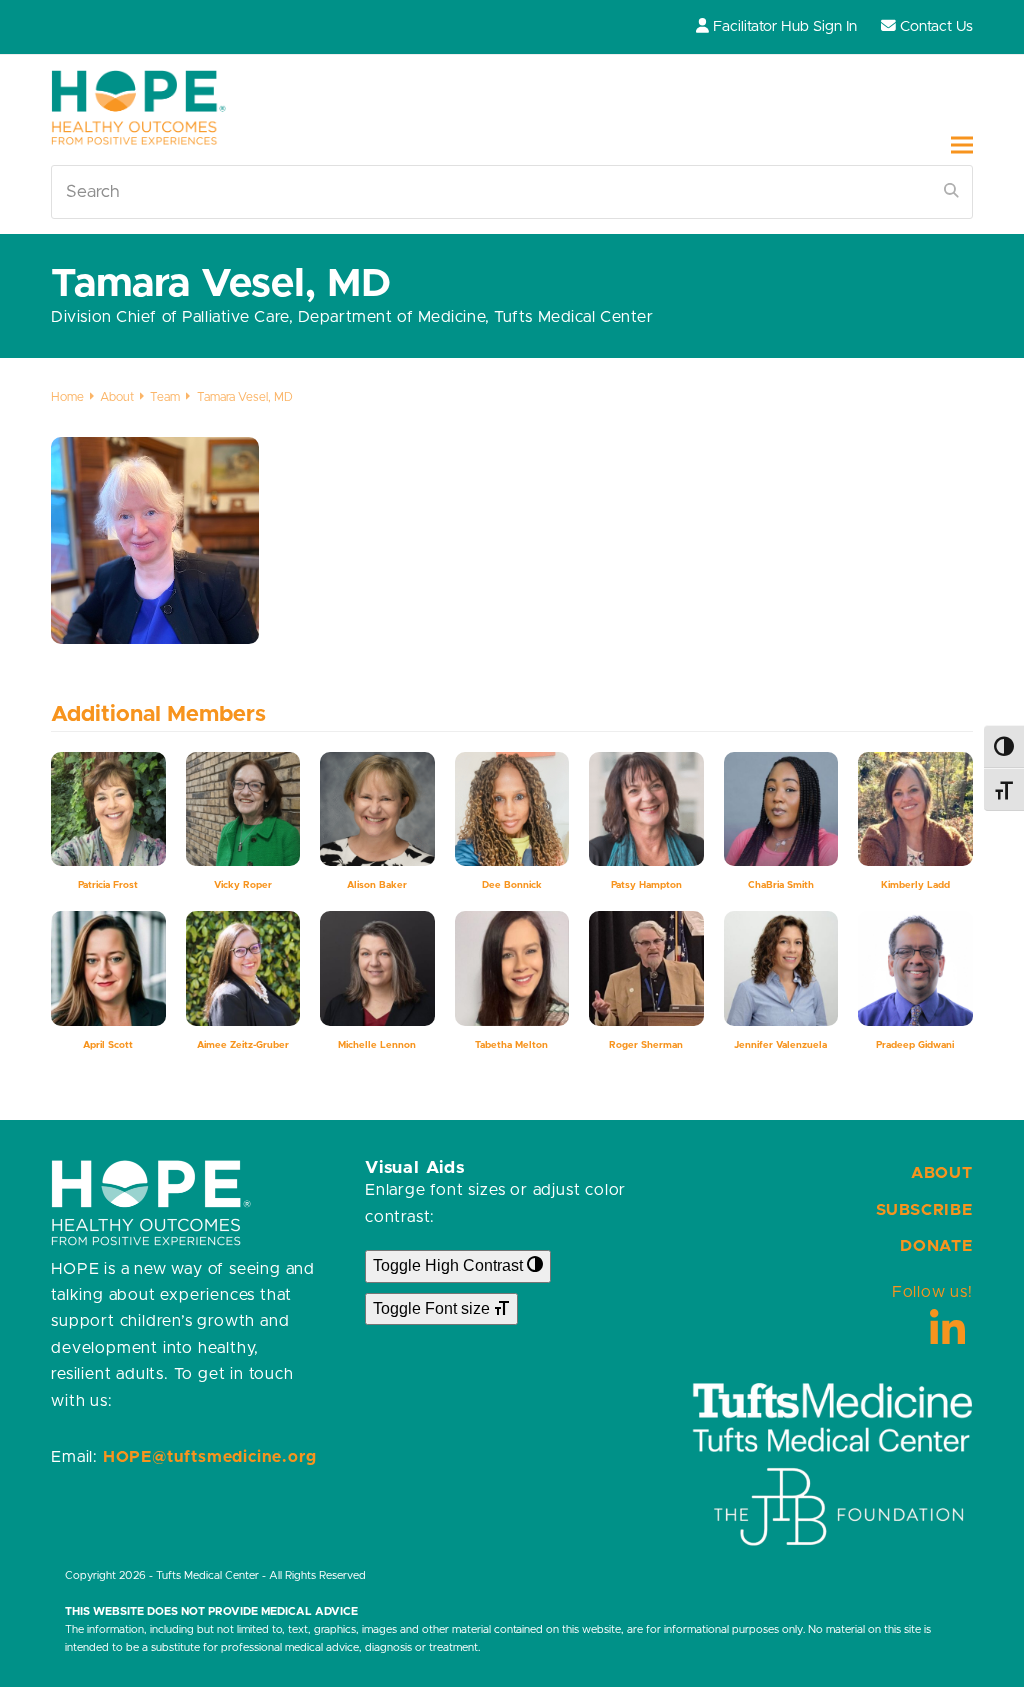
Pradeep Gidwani (915, 1045)
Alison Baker (377, 885)
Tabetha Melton (511, 1045)
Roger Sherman (646, 1045)
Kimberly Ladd (915, 885)
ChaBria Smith (781, 885)
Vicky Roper (243, 885)
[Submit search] (951, 192)
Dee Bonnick (512, 885)
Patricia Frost (108, 885)
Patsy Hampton (646, 885)
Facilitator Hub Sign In (785, 26)
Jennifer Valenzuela (780, 1045)
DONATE (936, 1246)
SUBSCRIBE (924, 1210)
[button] (962, 144)
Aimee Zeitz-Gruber (243, 1045)
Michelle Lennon (377, 1045)
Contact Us (936, 26)
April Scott (108, 1045)
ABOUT (942, 1173)
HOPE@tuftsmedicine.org (210, 1457)
